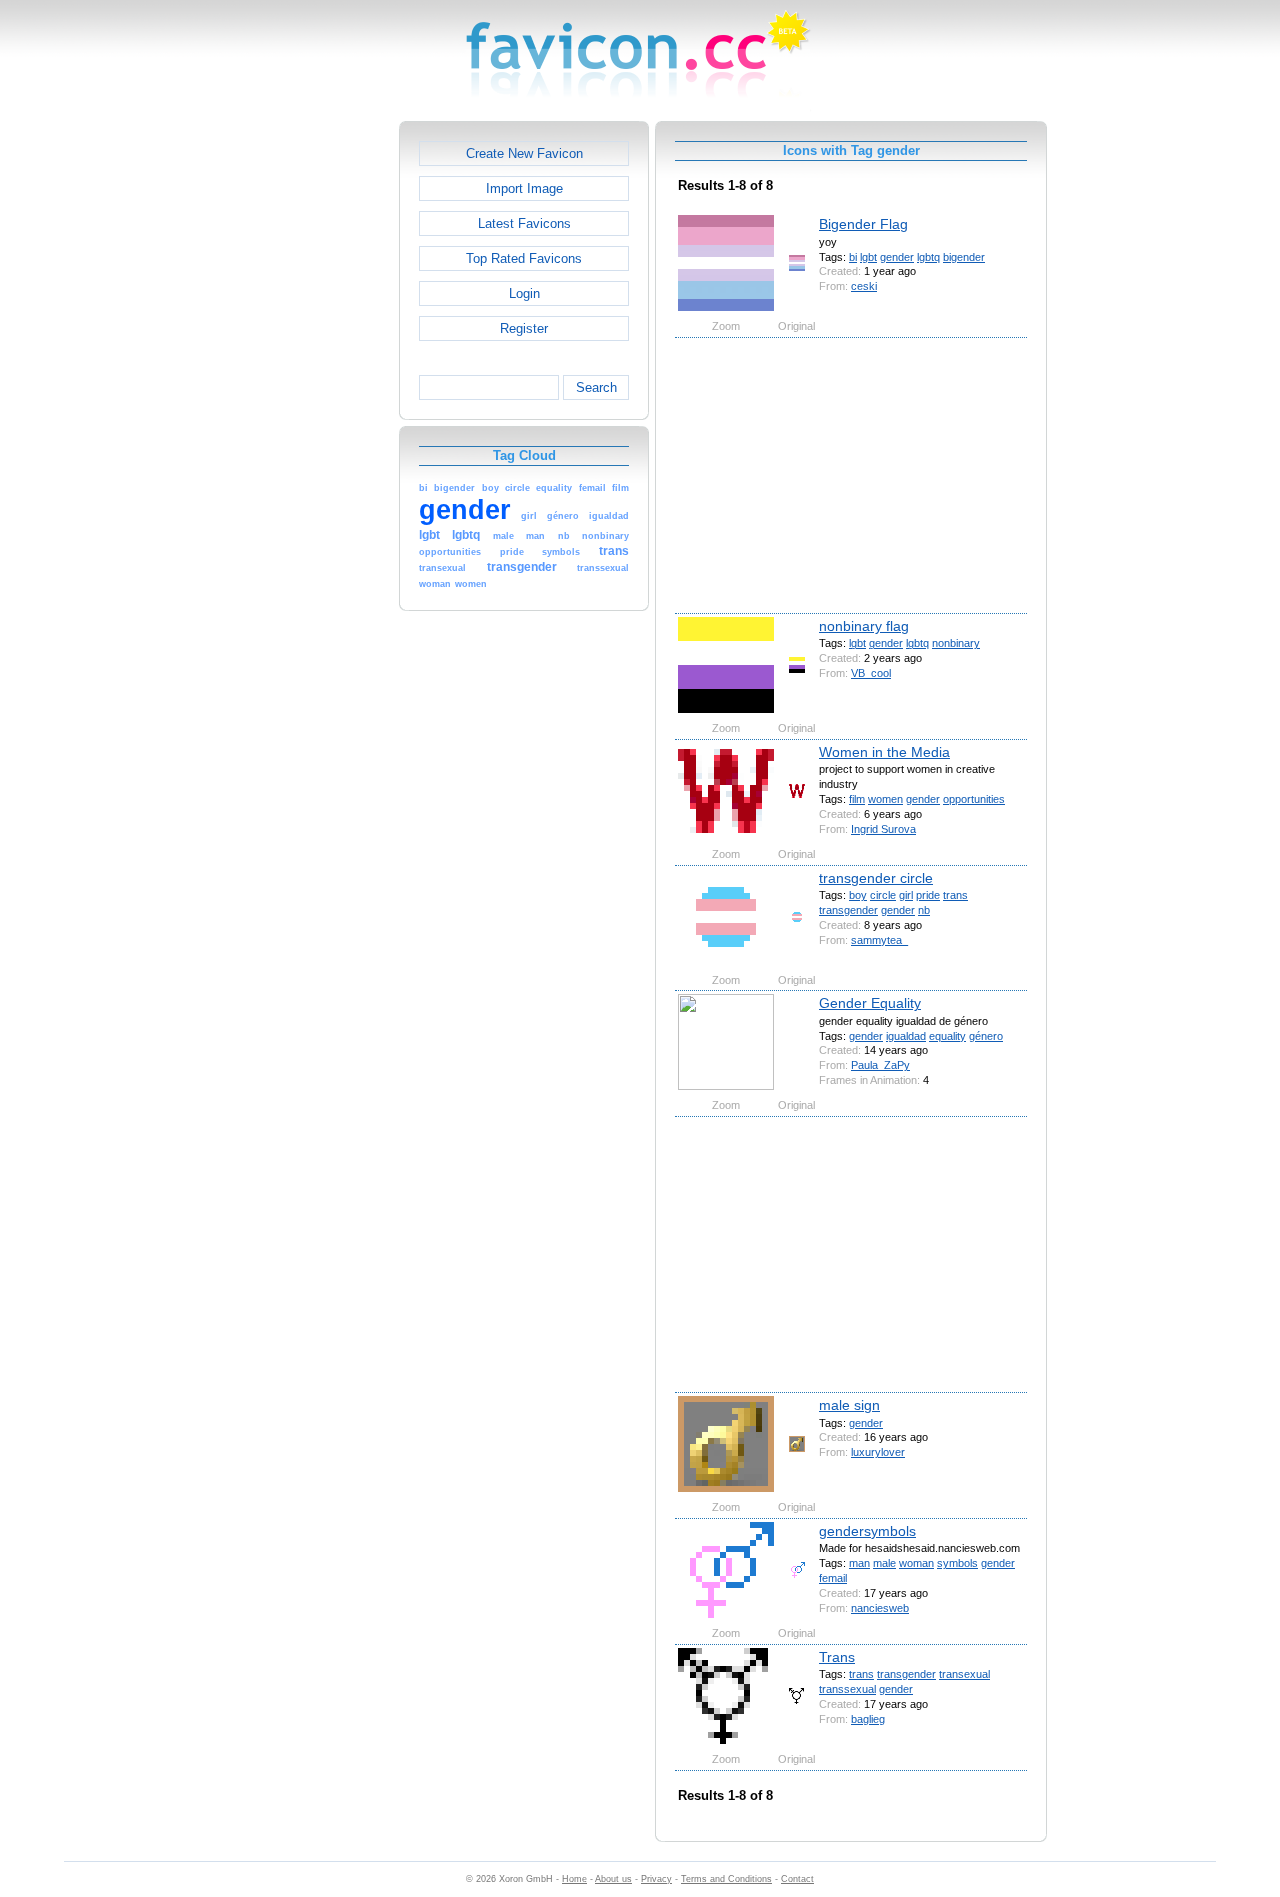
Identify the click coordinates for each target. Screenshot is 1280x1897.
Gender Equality (870, 1003)
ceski (864, 286)
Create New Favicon (524, 153)
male (884, 1563)
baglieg (868, 1719)
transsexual (847, 1689)
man (859, 1563)
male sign (849, 1405)
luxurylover (878, 1452)
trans (955, 895)
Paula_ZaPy (880, 1065)
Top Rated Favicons (524, 258)
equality (947, 1036)
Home (574, 1879)
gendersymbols (867, 1531)
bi (853, 257)
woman (916, 1563)
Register (524, 328)
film (857, 799)
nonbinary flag (864, 626)
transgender (848, 910)
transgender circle (876, 878)
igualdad (906, 1036)
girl (906, 895)
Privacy (656, 1879)
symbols (957, 1563)
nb (924, 910)
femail (833, 1578)
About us (613, 1879)
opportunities (974, 799)
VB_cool (871, 673)
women (885, 799)
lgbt (868, 257)
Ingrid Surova (883, 829)
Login (524, 293)
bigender (964, 257)
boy (858, 895)
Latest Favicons (524, 223)
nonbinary (956, 643)
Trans (837, 1657)
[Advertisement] (313, 421)
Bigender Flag (863, 224)
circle (883, 895)
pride (928, 895)
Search (596, 387)
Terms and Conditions (726, 1879)
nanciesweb (880, 1608)
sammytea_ (879, 940)
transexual (964, 1674)
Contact (797, 1879)
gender (897, 257)
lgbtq (928, 257)
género (986, 1036)
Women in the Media (884, 752)
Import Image (524, 188)
